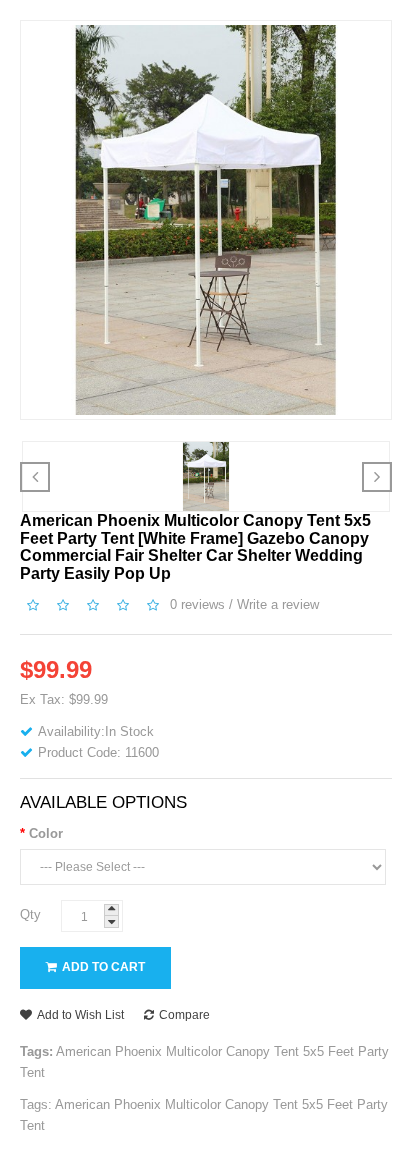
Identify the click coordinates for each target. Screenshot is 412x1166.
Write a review (278, 605)
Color (46, 833)
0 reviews (197, 605)
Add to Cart (103, 967)
